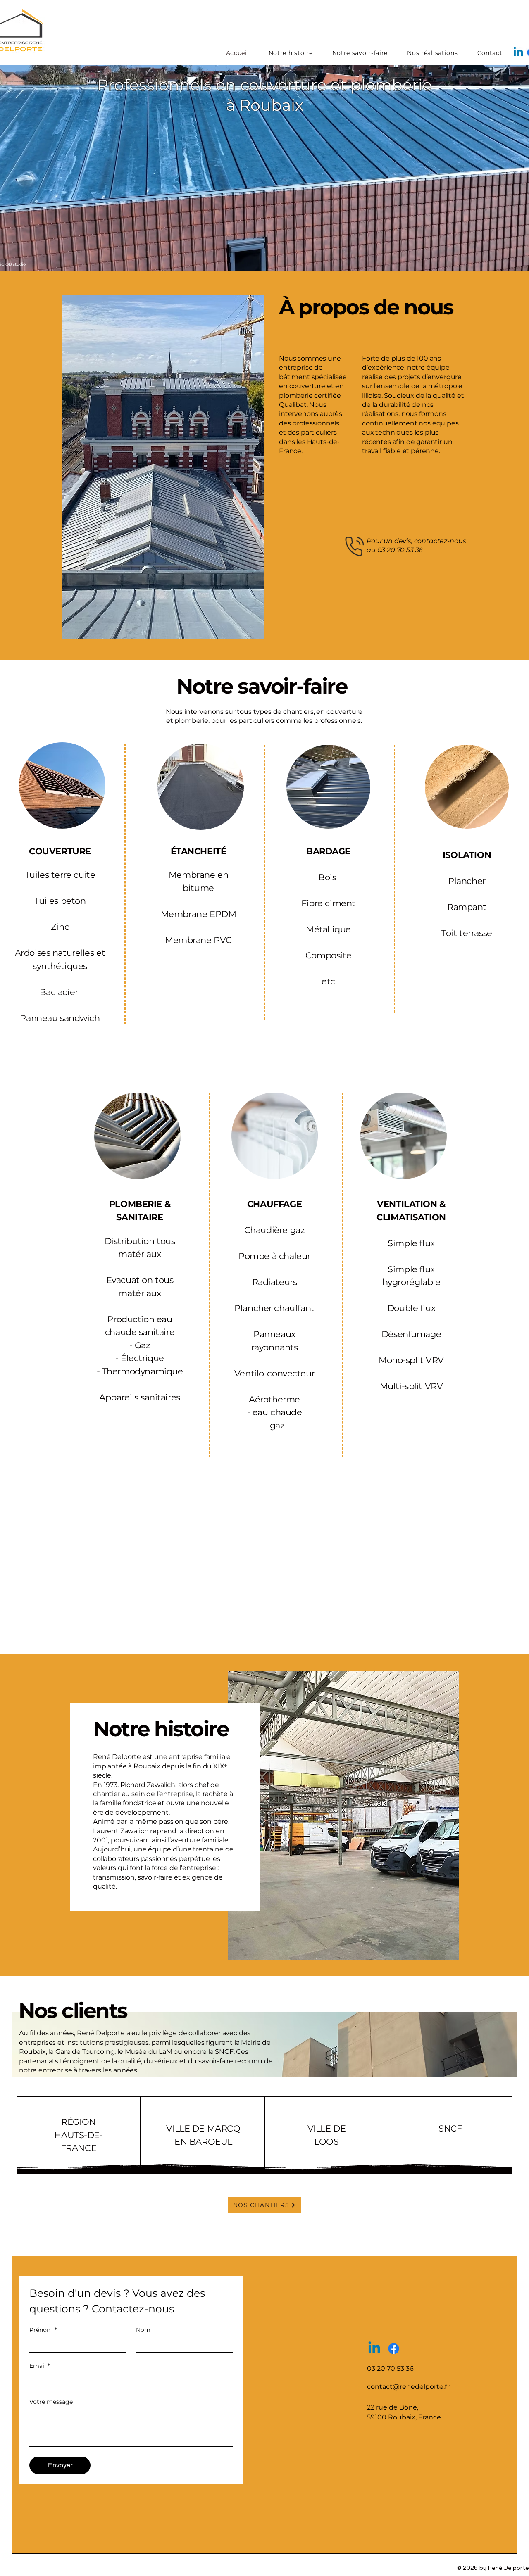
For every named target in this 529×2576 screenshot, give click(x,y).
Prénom (43, 2330)
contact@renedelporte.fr (408, 2387)
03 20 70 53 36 (400, 550)
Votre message (51, 2402)
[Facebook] (394, 2349)
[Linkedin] (518, 52)
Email (39, 2366)
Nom (143, 2330)
